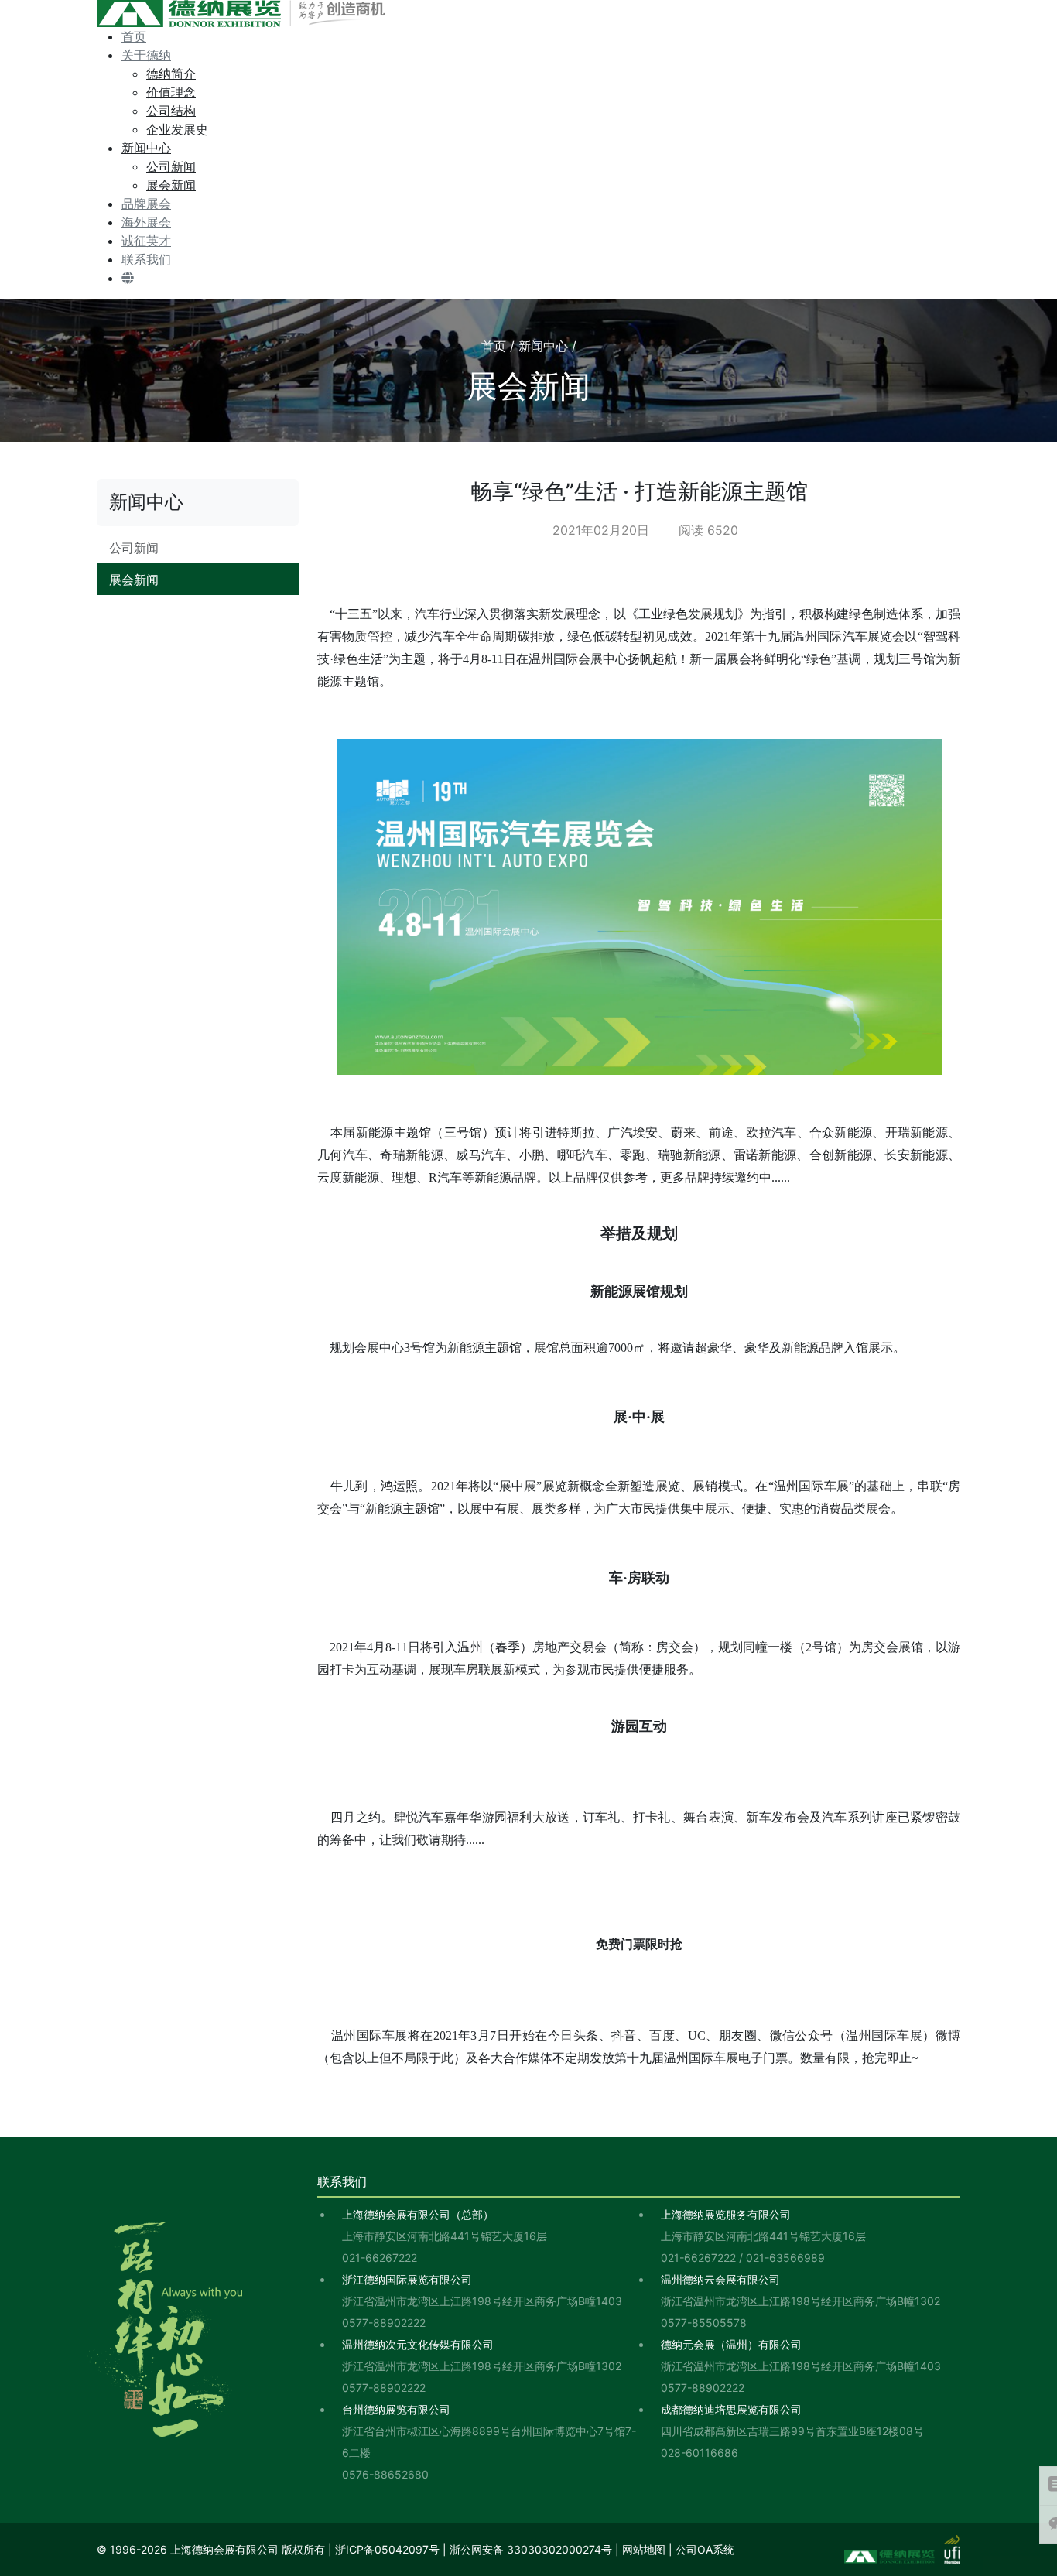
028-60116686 (700, 2453)
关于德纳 (146, 55)
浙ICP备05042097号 (387, 2549)
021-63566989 (785, 2258)
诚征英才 (146, 241)
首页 (134, 36)
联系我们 (146, 259)
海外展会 (146, 222)
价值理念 (171, 92)
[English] (128, 278)
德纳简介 (171, 74)
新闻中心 (146, 148)
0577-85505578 (704, 2323)
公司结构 (171, 111)
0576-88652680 (385, 2474)
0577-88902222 (384, 2323)
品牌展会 (146, 204)
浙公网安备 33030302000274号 (531, 2549)
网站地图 (644, 2549)
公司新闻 (171, 166)
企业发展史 (177, 129)
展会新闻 (171, 185)
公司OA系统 (705, 2549)
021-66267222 (380, 2258)
